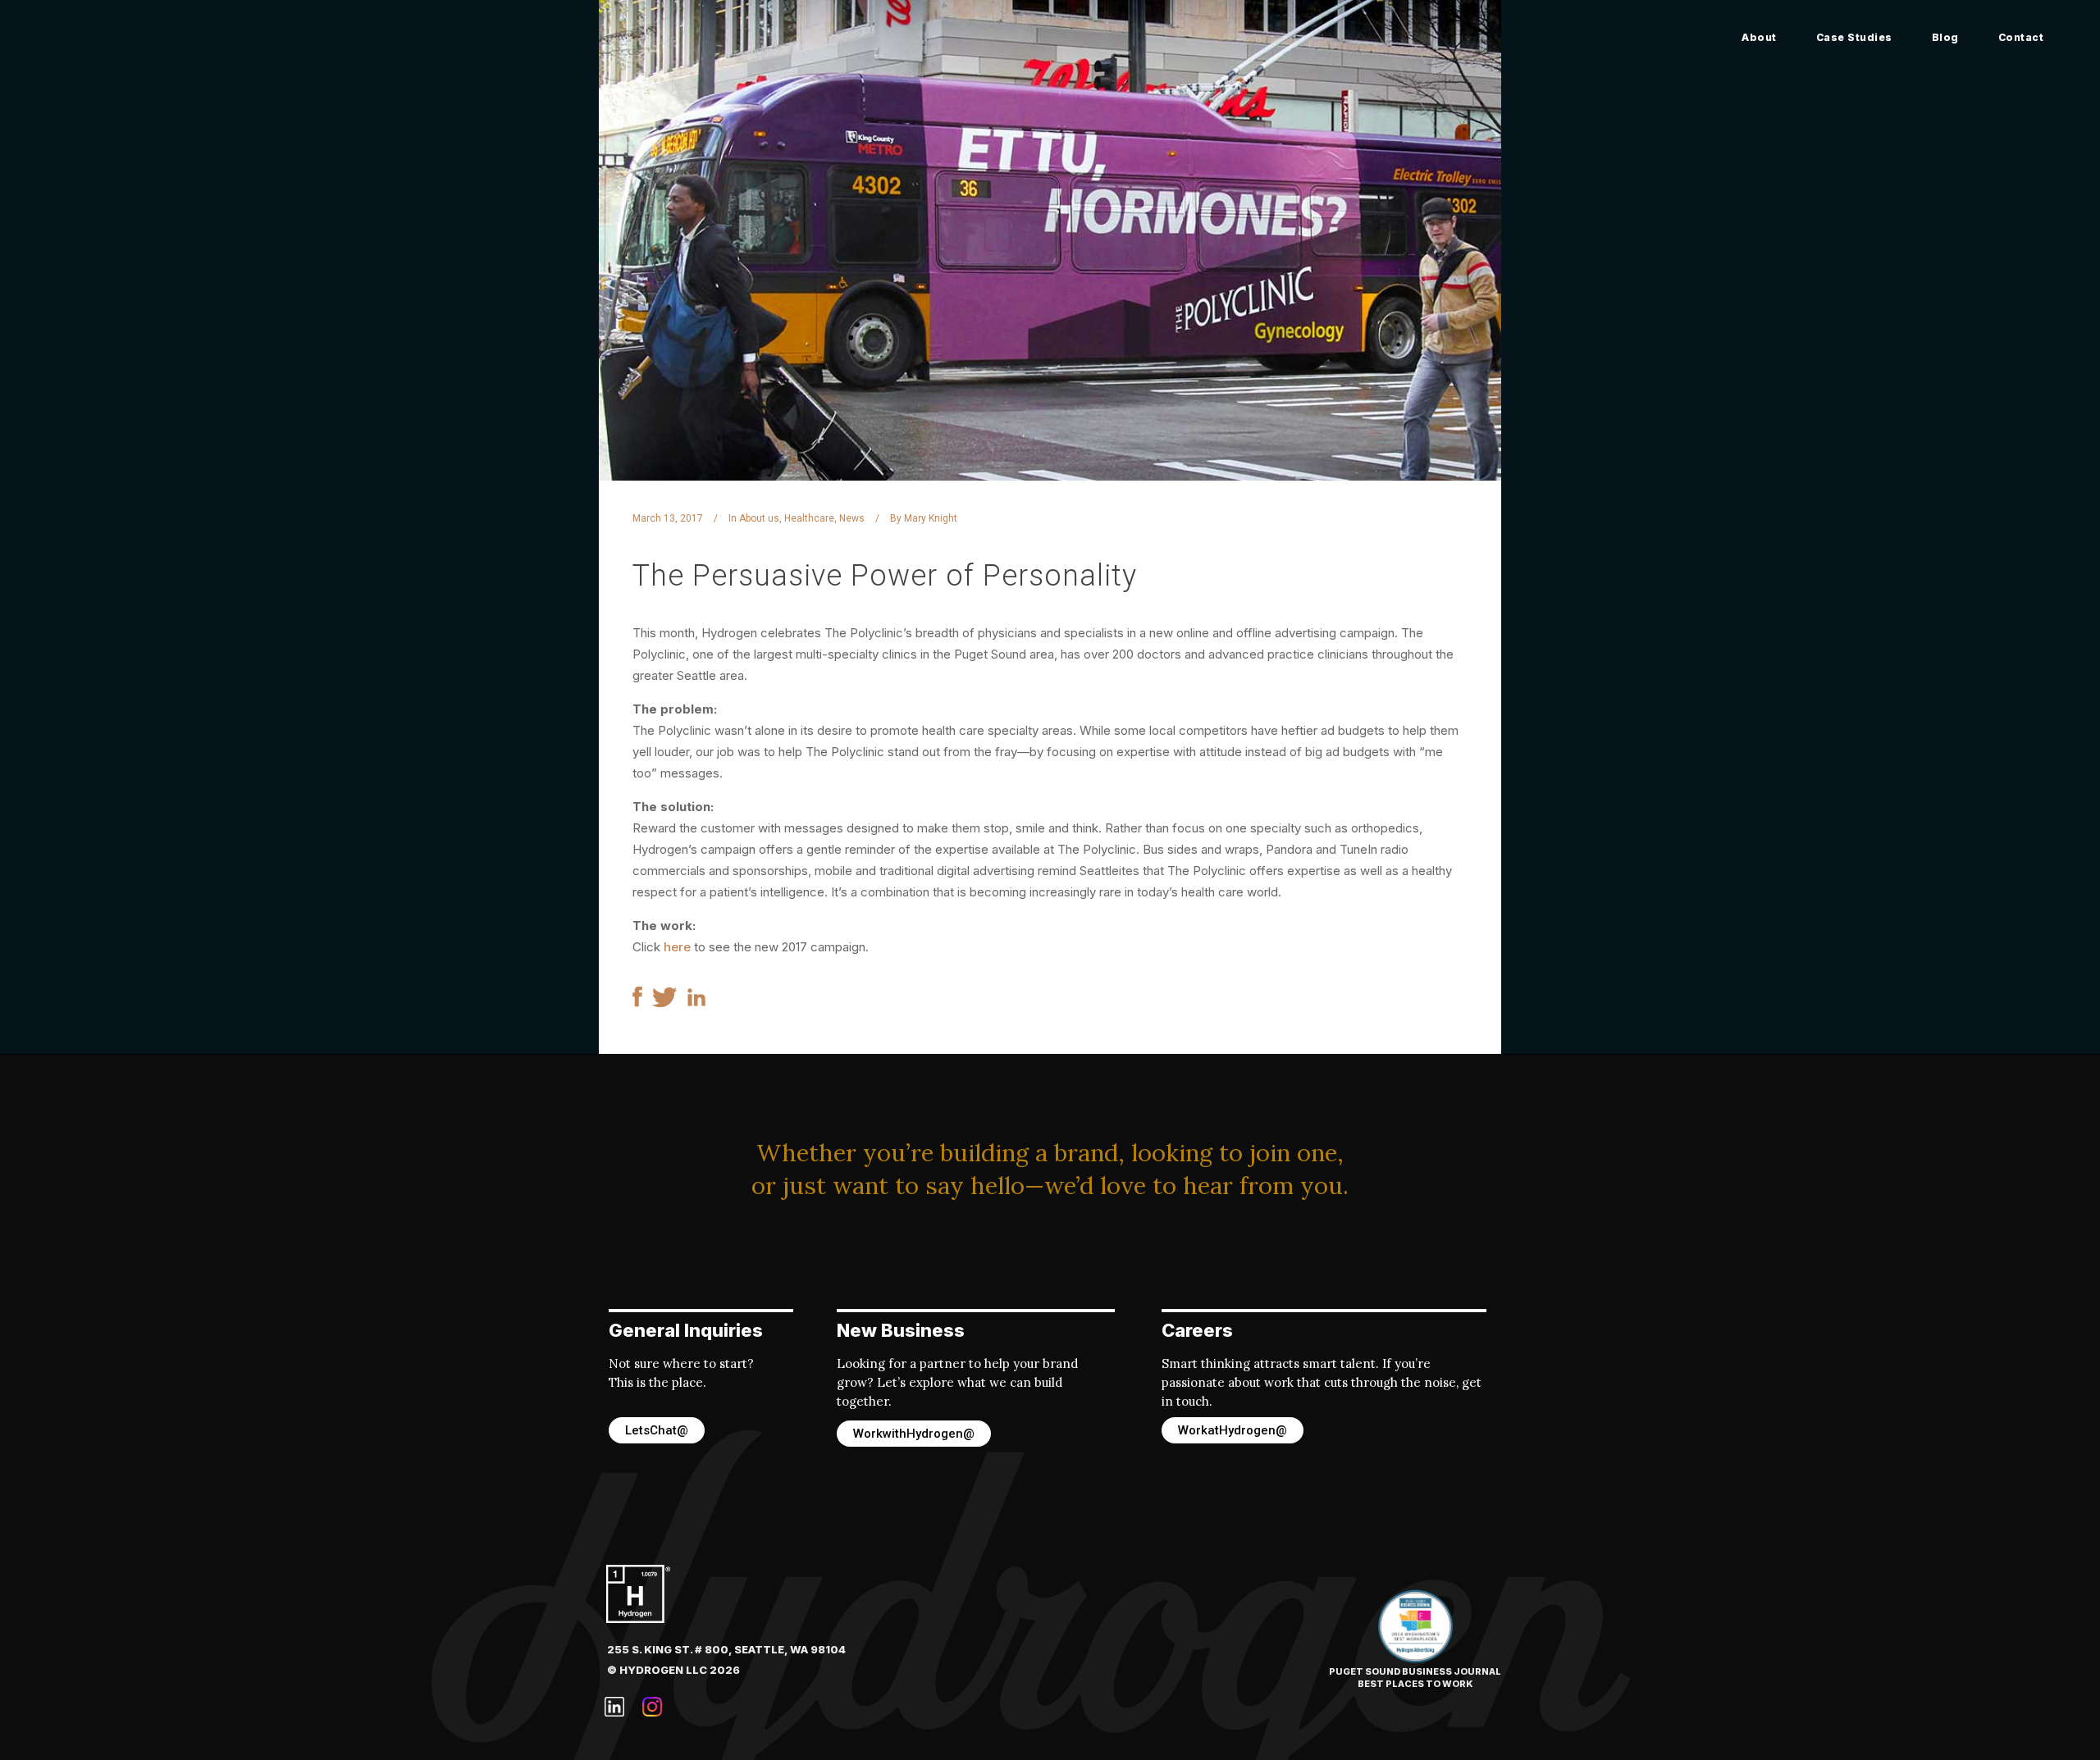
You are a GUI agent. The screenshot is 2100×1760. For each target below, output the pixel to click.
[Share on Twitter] (665, 1003)
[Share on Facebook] (637, 1003)
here (677, 947)
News (852, 518)
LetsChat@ (657, 1430)
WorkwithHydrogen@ (914, 1434)
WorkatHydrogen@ (1233, 1430)
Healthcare (809, 518)
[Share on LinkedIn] (696, 1002)
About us (759, 518)
